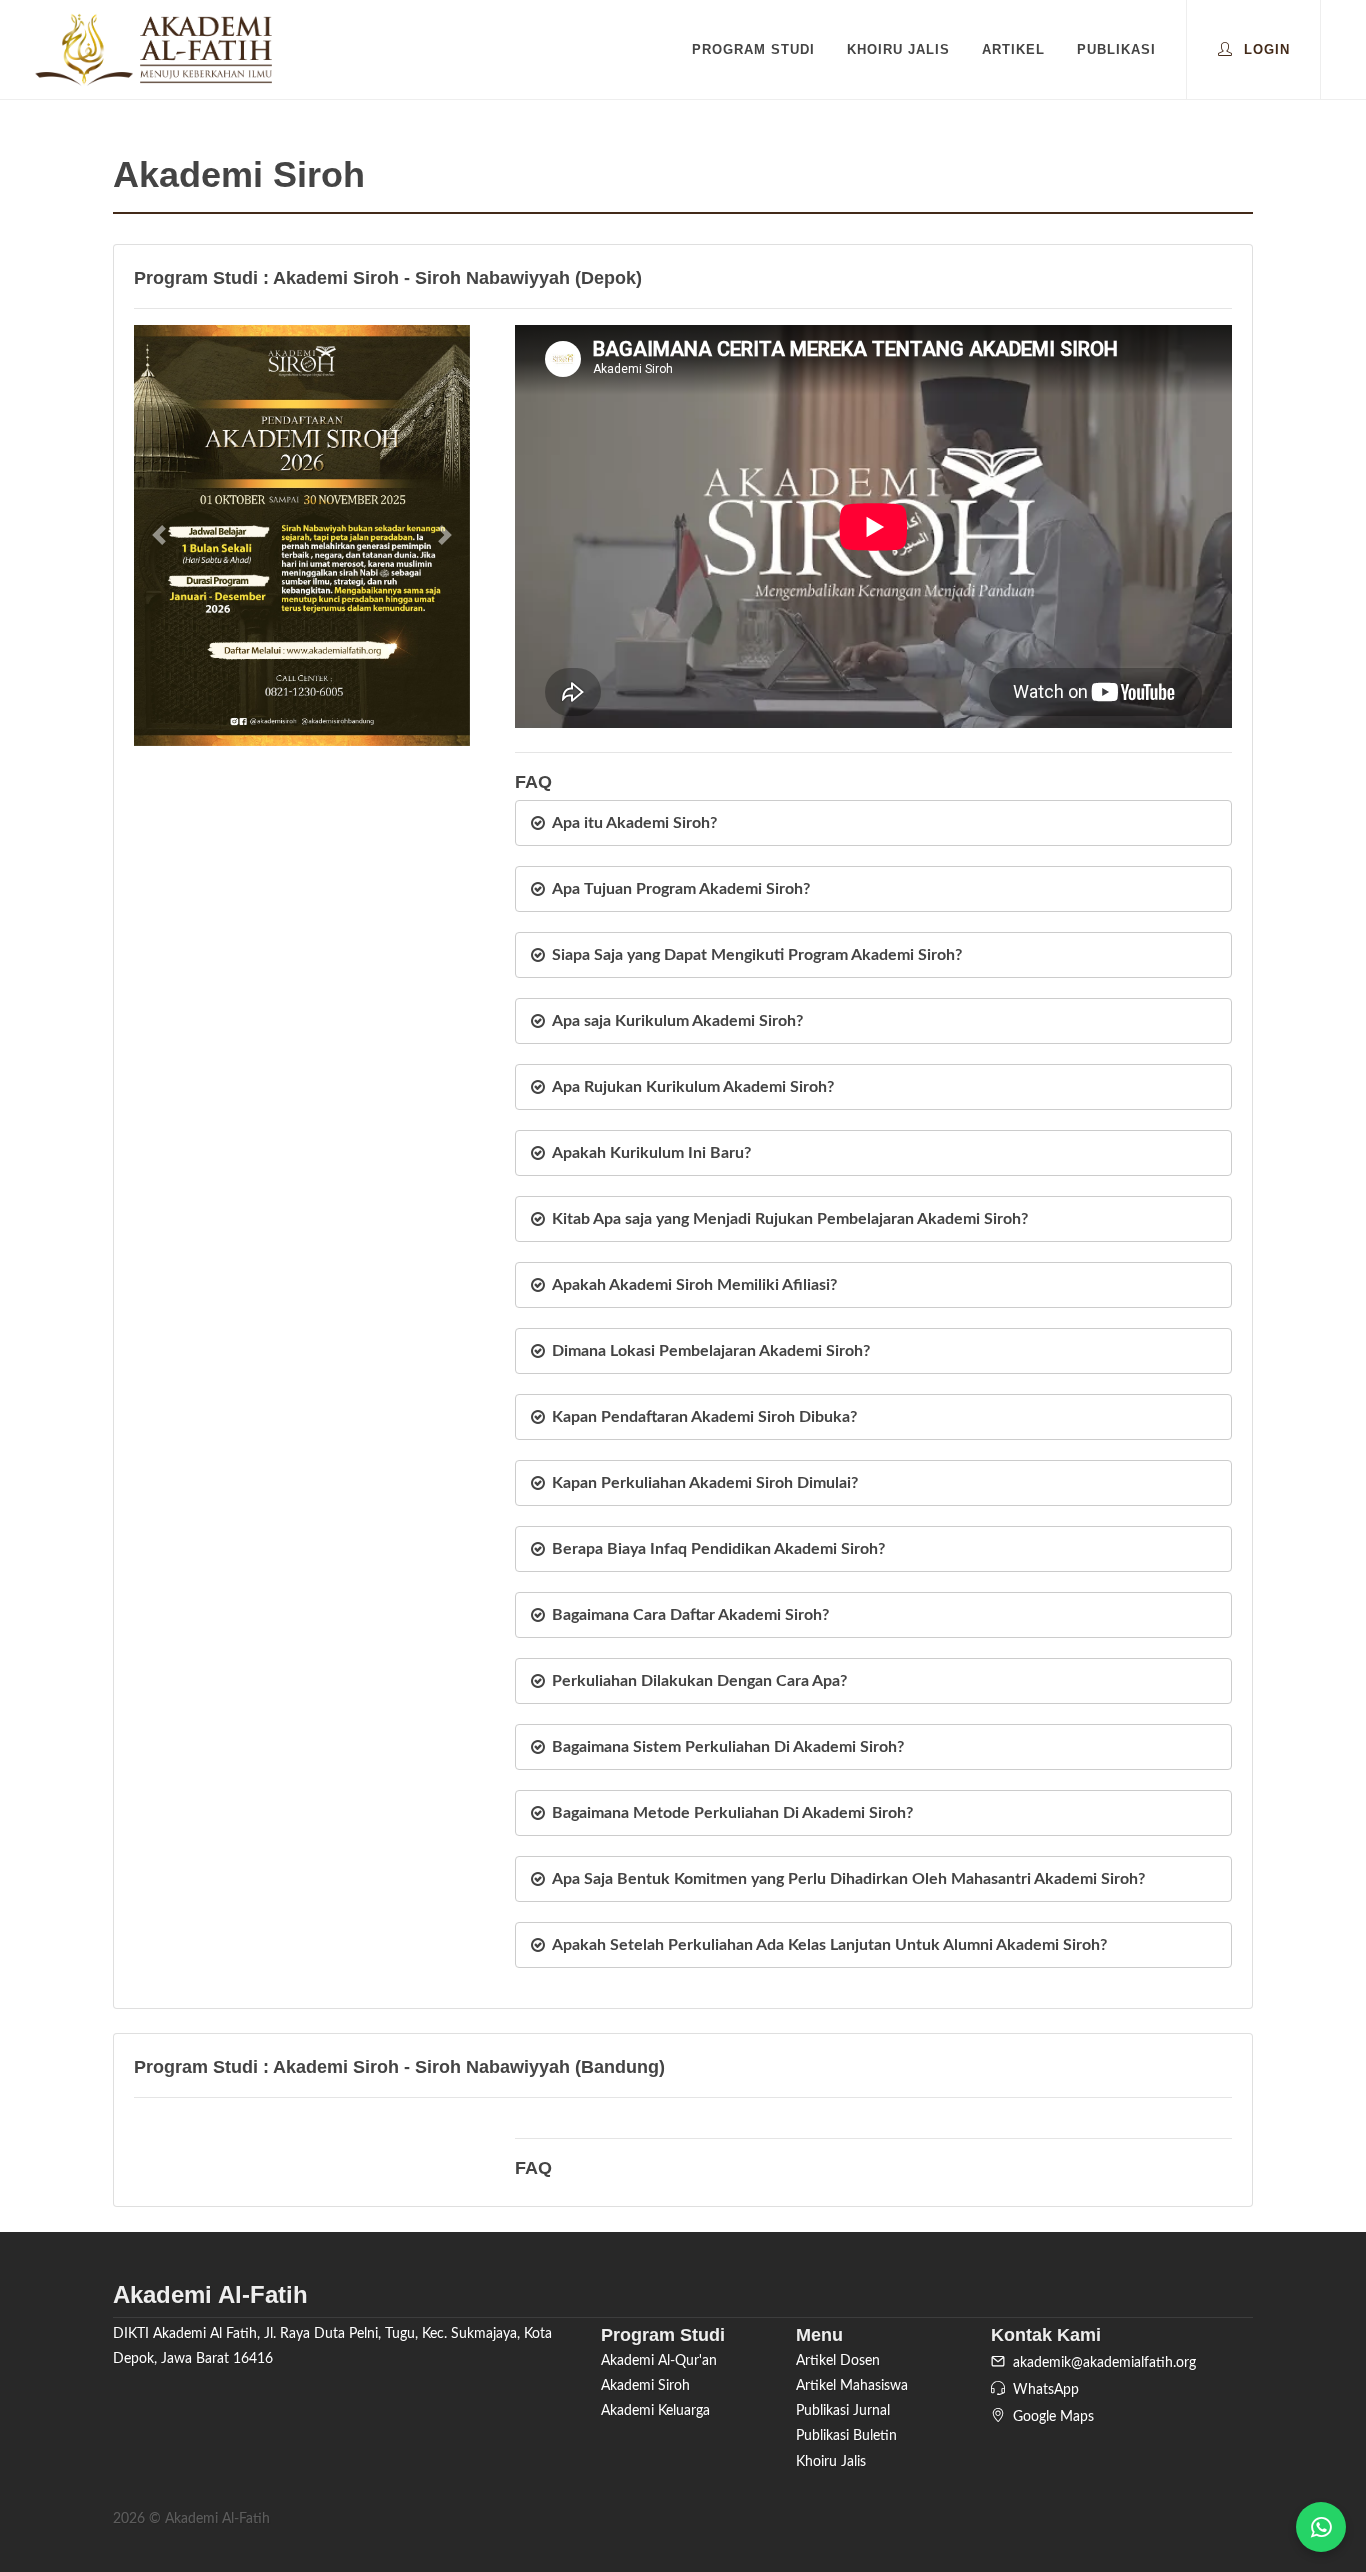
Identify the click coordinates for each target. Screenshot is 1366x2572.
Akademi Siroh (645, 2386)
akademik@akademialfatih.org (1100, 2363)
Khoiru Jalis (831, 2462)
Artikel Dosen (838, 2361)
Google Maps (1049, 2417)
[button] (159, 535)
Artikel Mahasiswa (852, 2386)
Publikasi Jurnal (843, 2411)
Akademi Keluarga (655, 2411)
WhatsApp (1042, 2390)
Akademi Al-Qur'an (659, 2361)
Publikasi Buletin (846, 2436)
